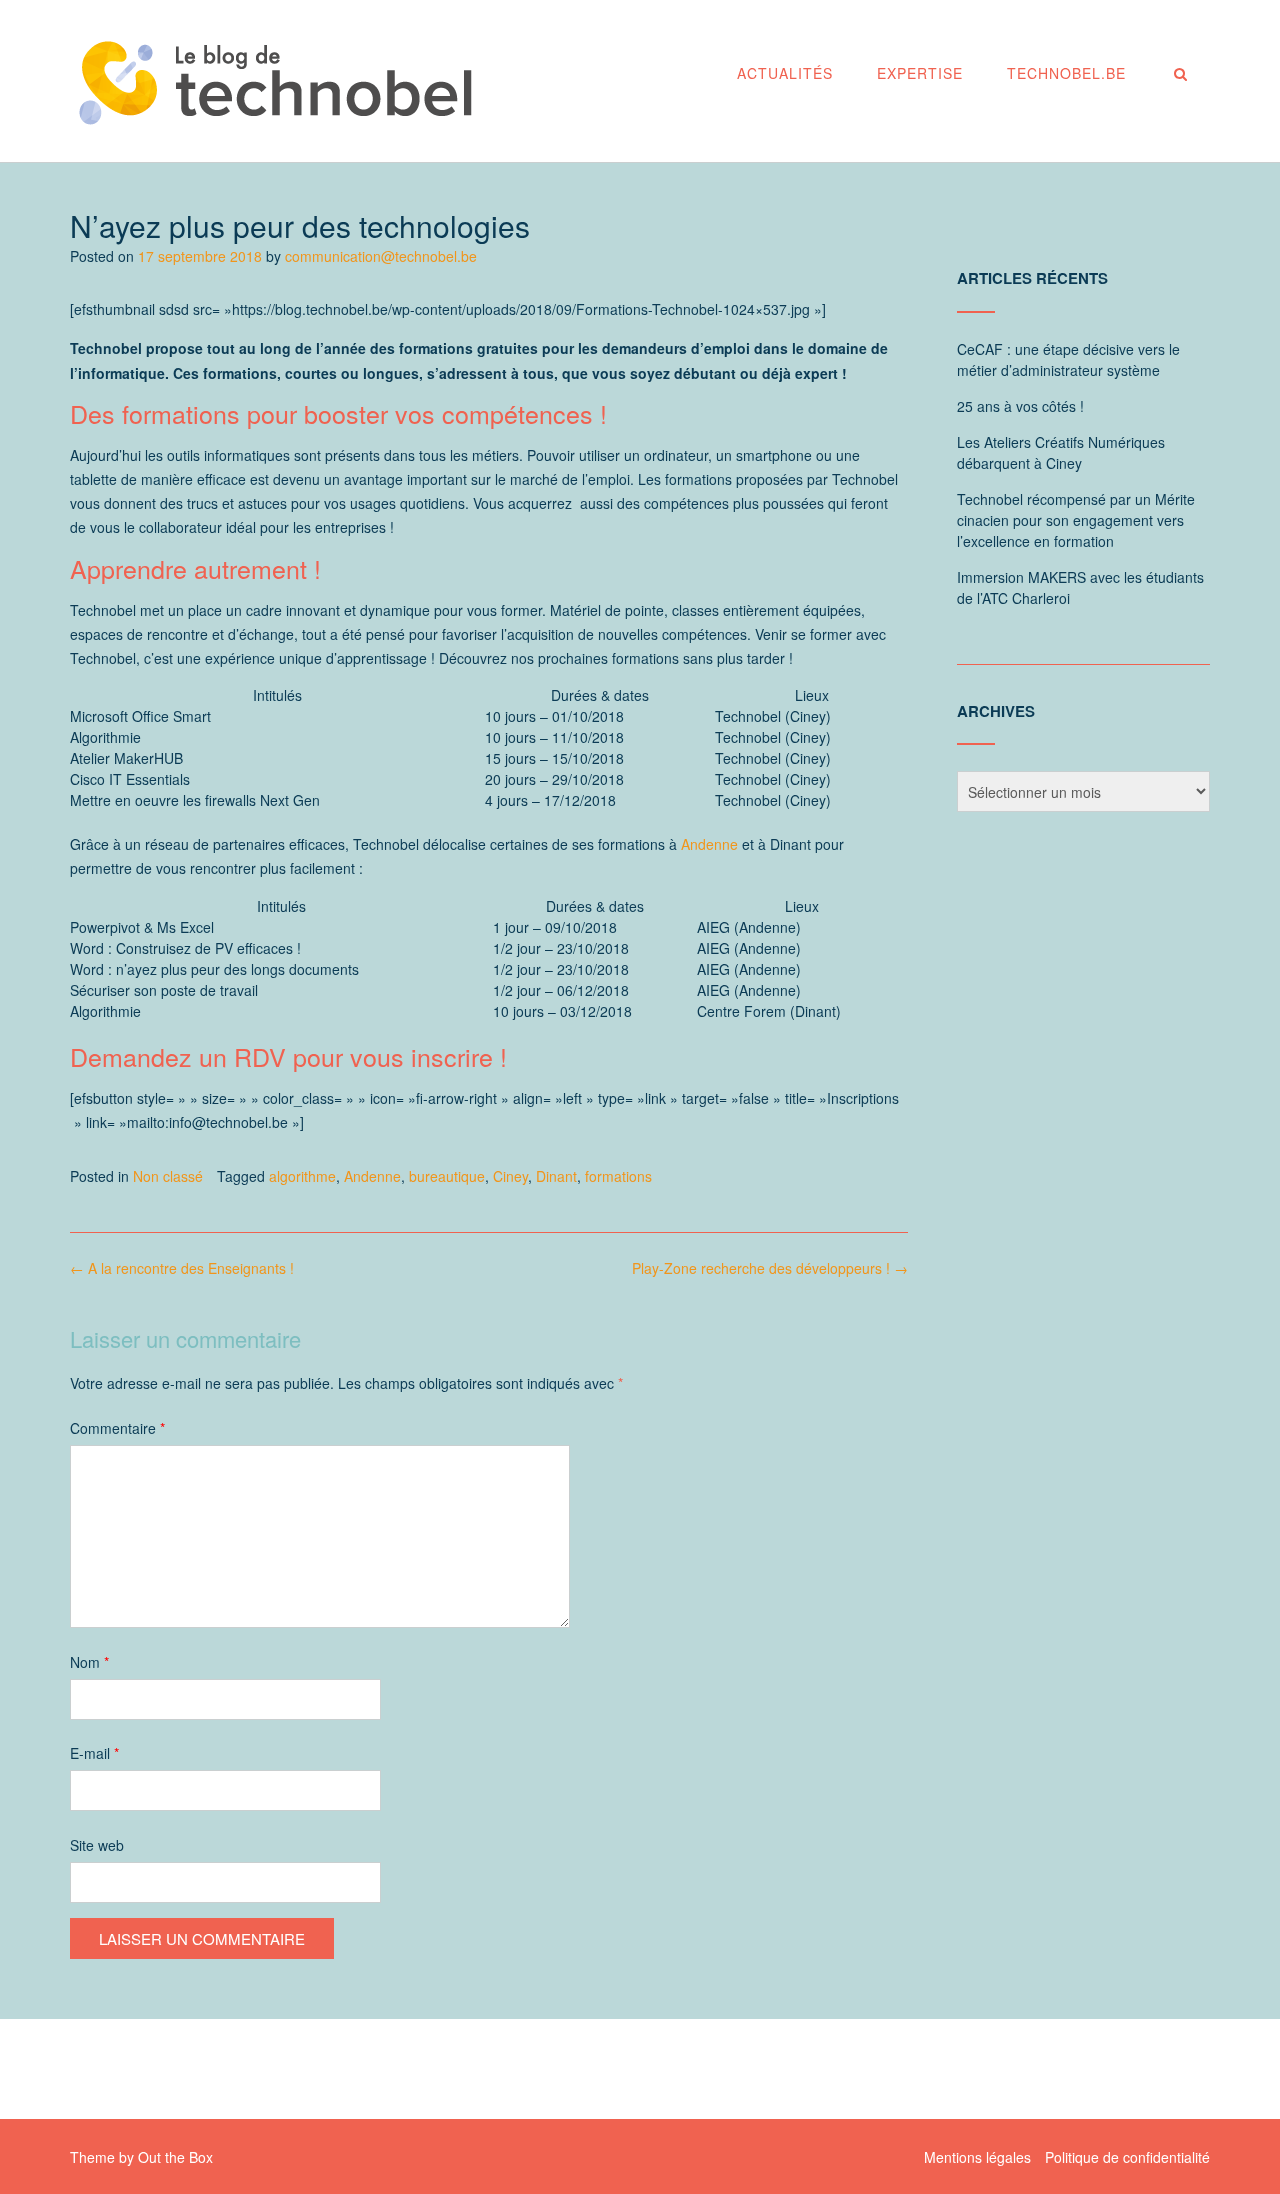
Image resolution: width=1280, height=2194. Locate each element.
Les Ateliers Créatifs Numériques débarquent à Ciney (1061, 452)
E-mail (94, 1753)
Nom (89, 1662)
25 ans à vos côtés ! (1020, 406)
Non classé (168, 1176)
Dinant (556, 1176)
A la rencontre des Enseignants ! (182, 1268)
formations (618, 1176)
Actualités (785, 73)
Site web (97, 1845)
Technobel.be (1066, 73)
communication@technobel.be (381, 256)
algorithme (302, 1176)
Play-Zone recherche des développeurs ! (770, 1268)
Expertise (920, 73)
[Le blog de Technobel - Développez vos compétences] (275, 82)
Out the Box (175, 2157)
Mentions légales (977, 2157)
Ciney (510, 1176)
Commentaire (117, 1428)
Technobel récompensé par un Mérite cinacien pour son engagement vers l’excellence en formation (1076, 520)
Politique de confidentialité (1127, 2157)
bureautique (447, 1176)
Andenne (709, 844)
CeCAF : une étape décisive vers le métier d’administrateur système (1068, 359)
